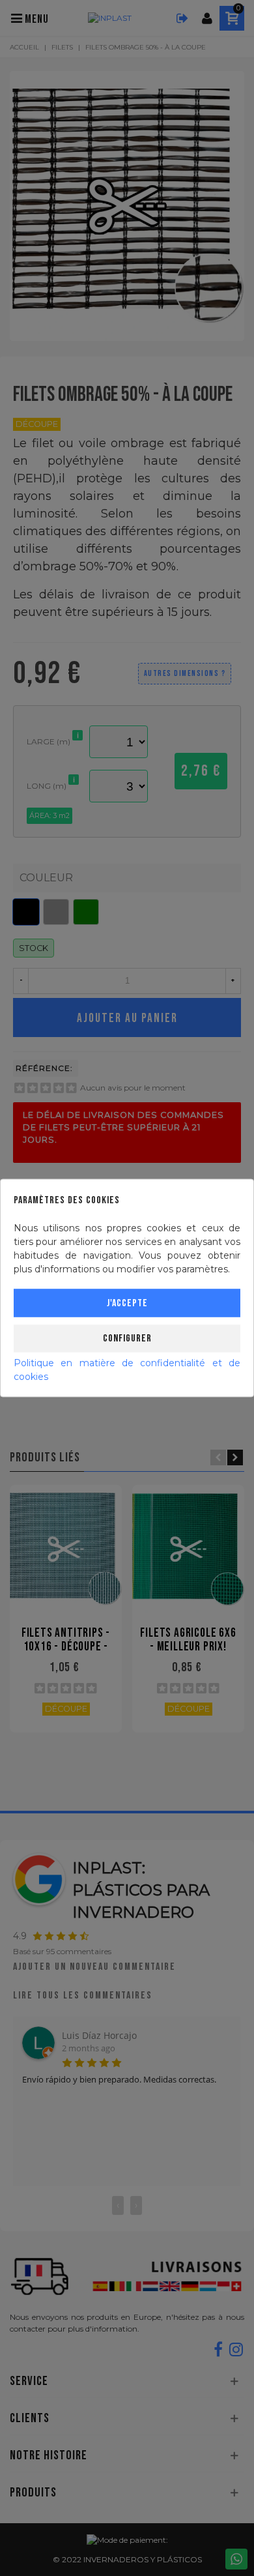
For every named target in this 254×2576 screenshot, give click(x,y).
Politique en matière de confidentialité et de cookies (127, 1370)
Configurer (127, 1339)
